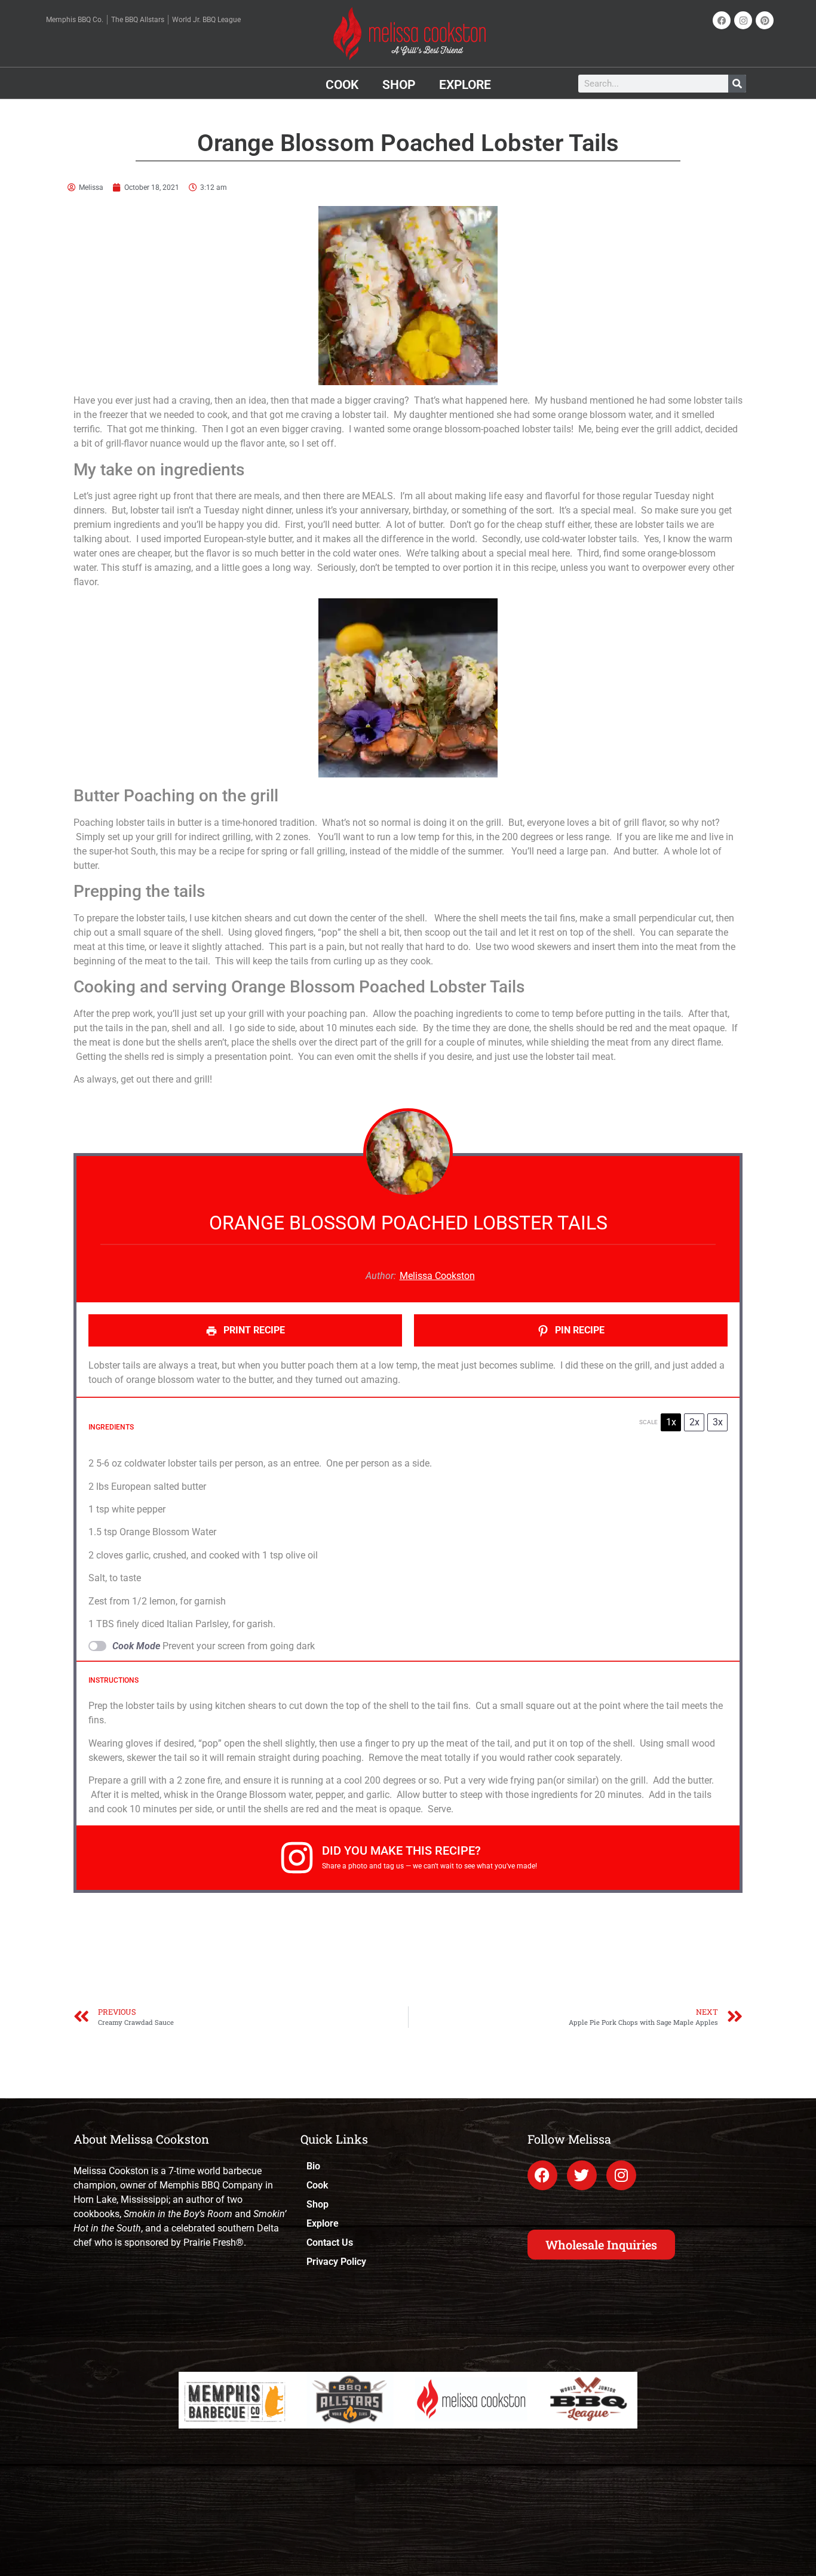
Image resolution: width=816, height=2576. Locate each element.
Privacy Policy (336, 2262)
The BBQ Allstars (138, 20)
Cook (342, 85)
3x (718, 1422)
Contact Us (330, 2243)
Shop (399, 85)
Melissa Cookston (437, 1276)
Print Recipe (253, 1330)
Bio (313, 2166)
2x (694, 1422)
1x (671, 1422)
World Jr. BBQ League (206, 20)
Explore (465, 85)
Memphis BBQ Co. (75, 20)
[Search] (737, 84)
